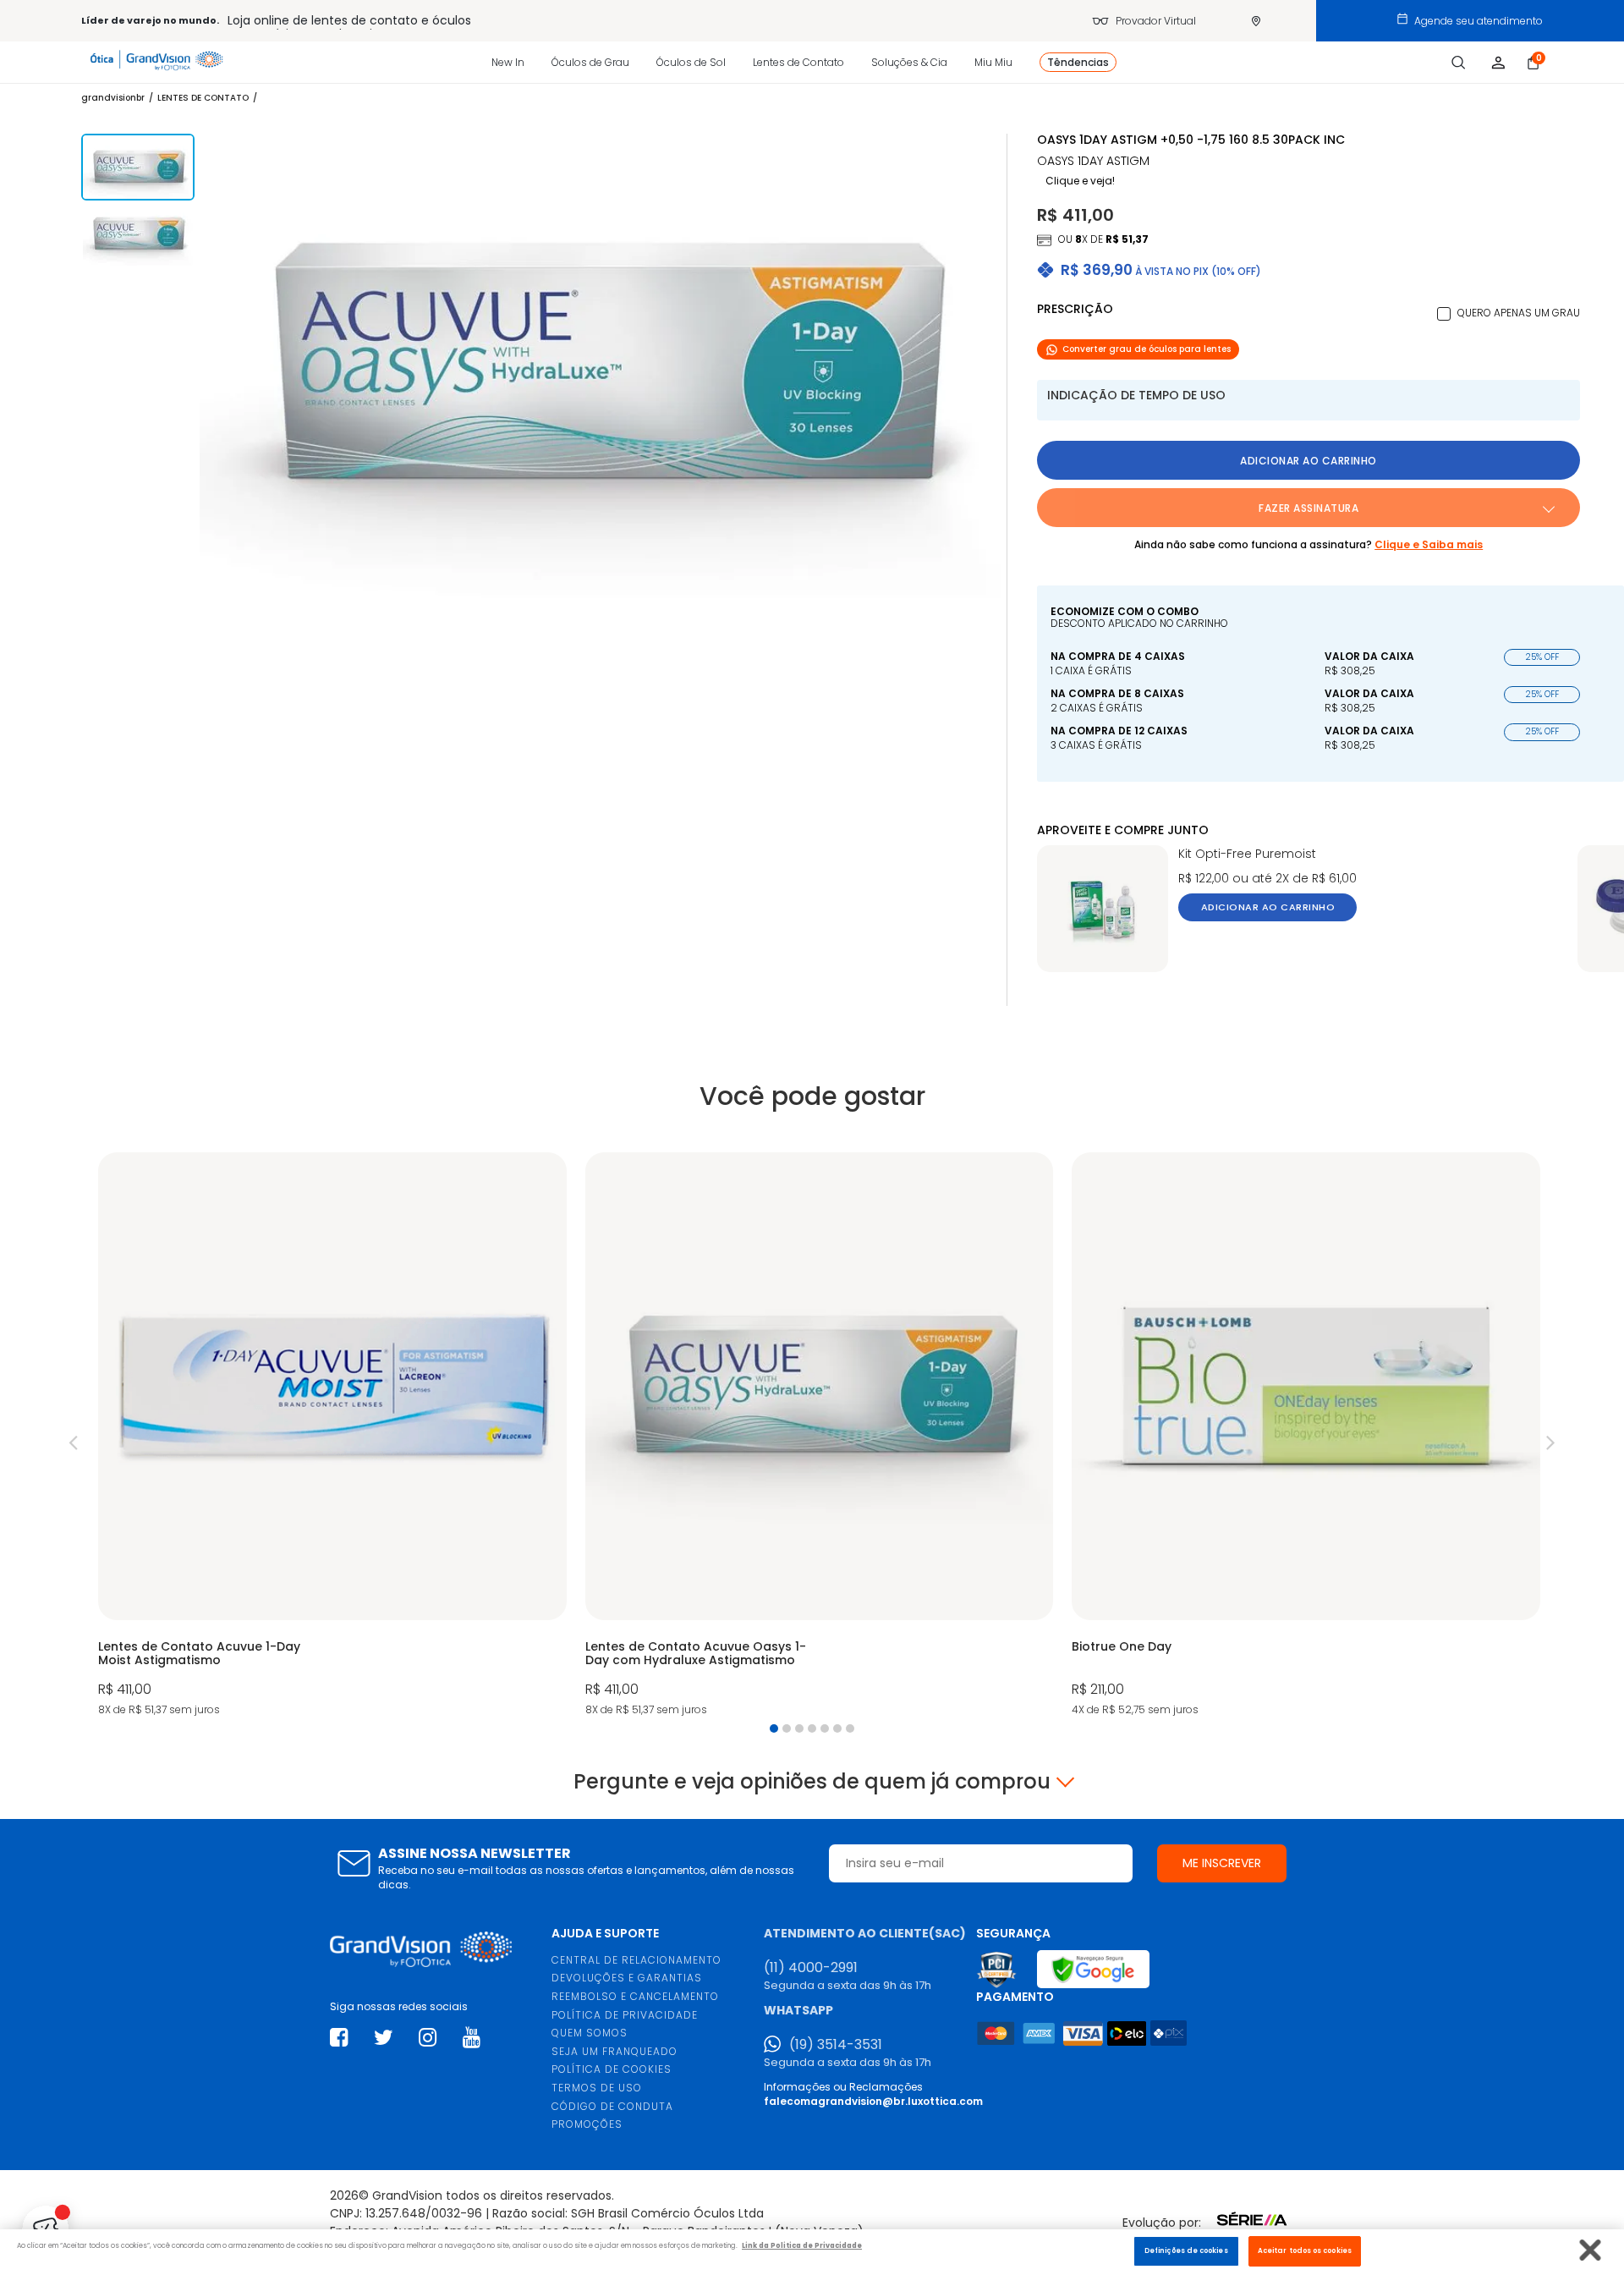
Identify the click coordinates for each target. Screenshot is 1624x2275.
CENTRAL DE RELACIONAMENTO (636, 1960)
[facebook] (339, 2038)
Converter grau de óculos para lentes (1147, 349)
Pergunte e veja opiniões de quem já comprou (812, 1782)
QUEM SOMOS (590, 2033)
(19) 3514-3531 (836, 2045)
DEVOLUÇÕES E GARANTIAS (627, 1978)
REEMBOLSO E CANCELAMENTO (635, 1996)
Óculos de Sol (691, 62)
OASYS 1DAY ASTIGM (1093, 161)
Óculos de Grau (590, 62)
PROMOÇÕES (587, 2124)
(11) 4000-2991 (811, 1968)
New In (508, 62)
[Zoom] (138, 167)
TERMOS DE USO (597, 2088)
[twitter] (384, 2038)
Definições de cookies (1186, 2250)
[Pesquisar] (1459, 63)
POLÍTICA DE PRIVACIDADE (625, 2015)
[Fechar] (1591, 2250)
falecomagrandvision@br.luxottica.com (873, 2101)
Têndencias (1078, 62)
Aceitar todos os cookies (1305, 2250)
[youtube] (472, 2038)
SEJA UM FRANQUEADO (614, 2051)
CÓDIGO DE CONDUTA (612, 2106)
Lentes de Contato (798, 62)
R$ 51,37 (1127, 239)
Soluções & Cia (909, 62)
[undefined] (603, 366)
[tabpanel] (332, 1436)
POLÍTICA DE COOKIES (612, 2069)
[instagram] (428, 2038)
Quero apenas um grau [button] (1519, 313)
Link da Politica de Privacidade (802, 2245)
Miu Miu (993, 62)
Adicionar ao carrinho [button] (1309, 461)
